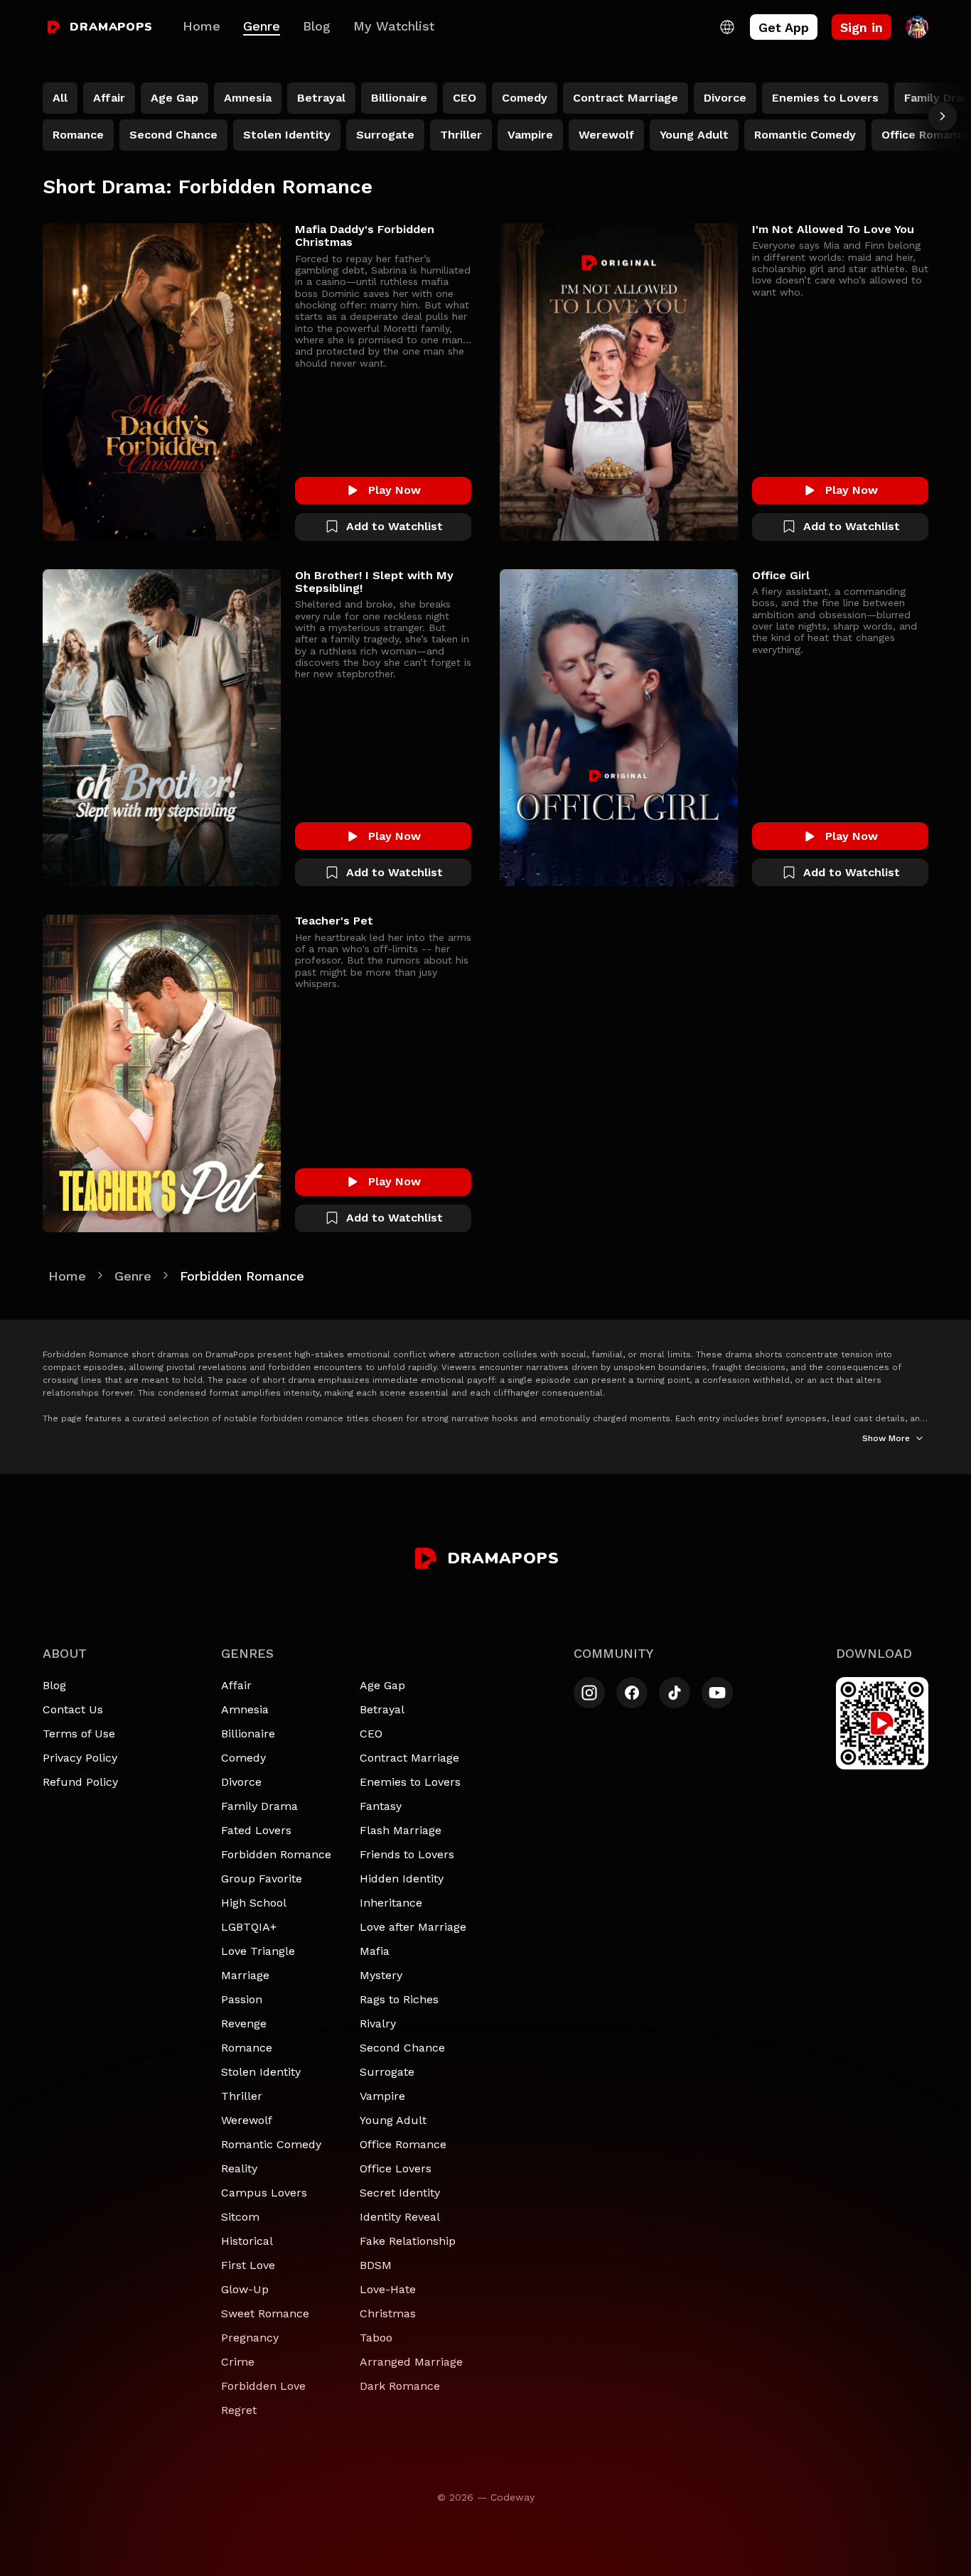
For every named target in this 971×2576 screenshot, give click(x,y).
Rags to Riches (399, 1999)
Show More (886, 1438)
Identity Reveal (400, 2217)
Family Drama (259, 1806)
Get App (784, 27)
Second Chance (402, 2048)
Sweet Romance (265, 2313)
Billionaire (248, 1734)
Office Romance (403, 2144)
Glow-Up (245, 2289)
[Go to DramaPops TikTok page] (675, 1693)
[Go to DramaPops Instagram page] (589, 1693)
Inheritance (391, 1903)
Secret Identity (400, 2193)
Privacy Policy (80, 1758)
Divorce (241, 1782)
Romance (247, 2048)
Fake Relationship (408, 2241)
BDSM (376, 2265)
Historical (247, 2241)
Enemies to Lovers (410, 1782)
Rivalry (378, 2023)
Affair (236, 1685)
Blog (317, 26)
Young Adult (393, 2120)
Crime (238, 2362)
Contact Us (73, 1709)
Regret (239, 2410)
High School (254, 1903)
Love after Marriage (413, 1927)
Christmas (388, 2313)
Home (202, 26)
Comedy (243, 1758)
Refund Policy (80, 1782)
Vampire (382, 2096)
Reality (239, 2168)
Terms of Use (79, 1734)
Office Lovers (396, 2168)
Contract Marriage (409, 1758)
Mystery (381, 1975)
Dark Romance (400, 2386)
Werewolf (247, 2120)
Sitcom (240, 2217)
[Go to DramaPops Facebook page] (632, 1693)
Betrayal (382, 1709)
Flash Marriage (401, 1830)
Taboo (376, 2338)
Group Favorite (262, 1879)
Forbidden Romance (276, 1854)
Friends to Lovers (407, 1854)
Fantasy (381, 1806)
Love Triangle (258, 1951)
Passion (242, 1999)
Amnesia (245, 1709)
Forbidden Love (263, 2386)
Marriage (245, 1975)
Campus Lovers (264, 2193)
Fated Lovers (256, 1830)
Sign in (862, 27)
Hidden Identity (402, 1879)
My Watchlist (394, 26)
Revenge (244, 2023)
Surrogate (387, 2072)
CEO (371, 1734)
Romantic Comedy (271, 2144)
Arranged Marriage (411, 2362)
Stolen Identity (261, 2072)
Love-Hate (388, 2289)
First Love (248, 2265)
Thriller (242, 2096)
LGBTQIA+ (249, 1927)
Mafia (375, 1951)
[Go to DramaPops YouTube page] (717, 1693)
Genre (262, 26)
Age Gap (382, 1685)
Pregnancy (250, 2338)
